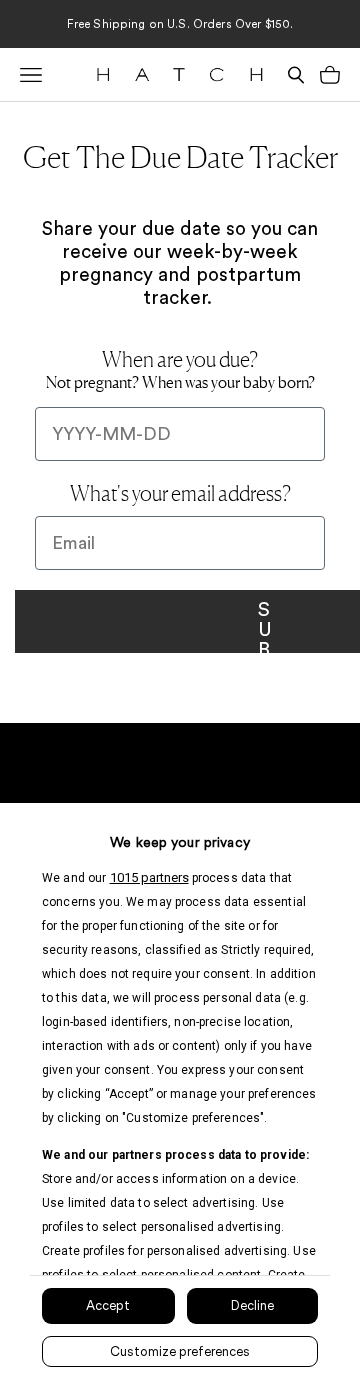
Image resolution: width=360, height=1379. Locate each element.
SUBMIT (263, 621)
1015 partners (149, 877)
